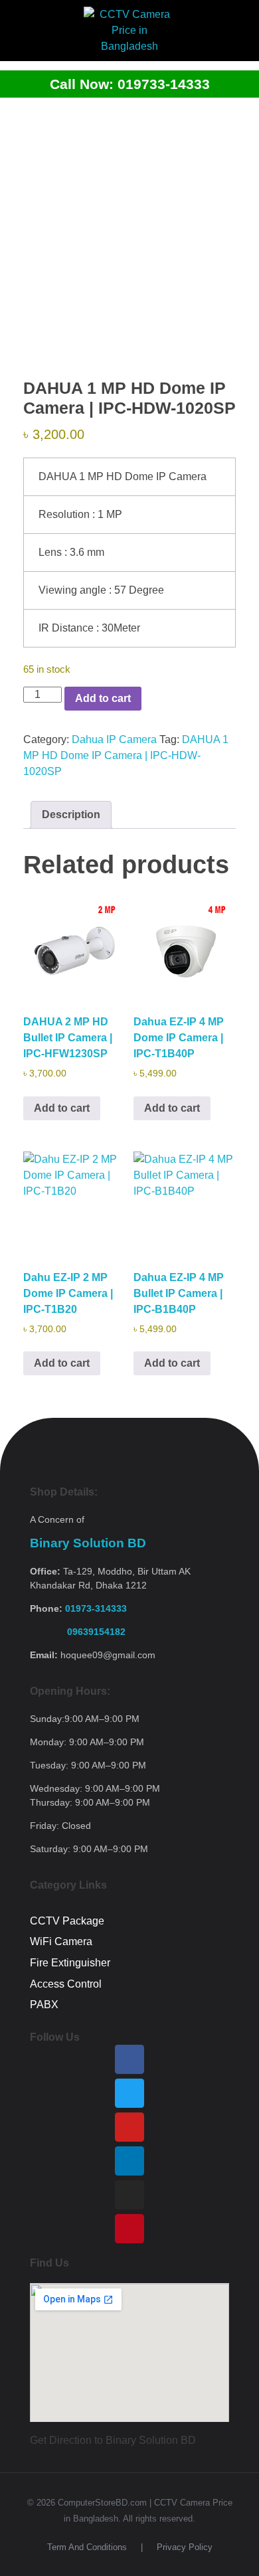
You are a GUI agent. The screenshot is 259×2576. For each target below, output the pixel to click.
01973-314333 (96, 1608)
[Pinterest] (129, 2229)
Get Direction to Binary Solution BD (113, 2440)
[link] (78, 1632)
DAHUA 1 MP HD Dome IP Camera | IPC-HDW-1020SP (126, 755)
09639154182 (78, 1632)
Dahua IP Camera (114, 739)
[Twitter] (129, 2093)
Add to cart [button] (62, 1108)
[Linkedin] (129, 2161)
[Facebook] (129, 2059)
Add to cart (103, 698)
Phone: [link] (78, 1608)
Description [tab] (71, 815)
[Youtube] (129, 2127)
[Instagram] (129, 2195)
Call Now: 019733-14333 (130, 84)
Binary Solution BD (88, 1543)
